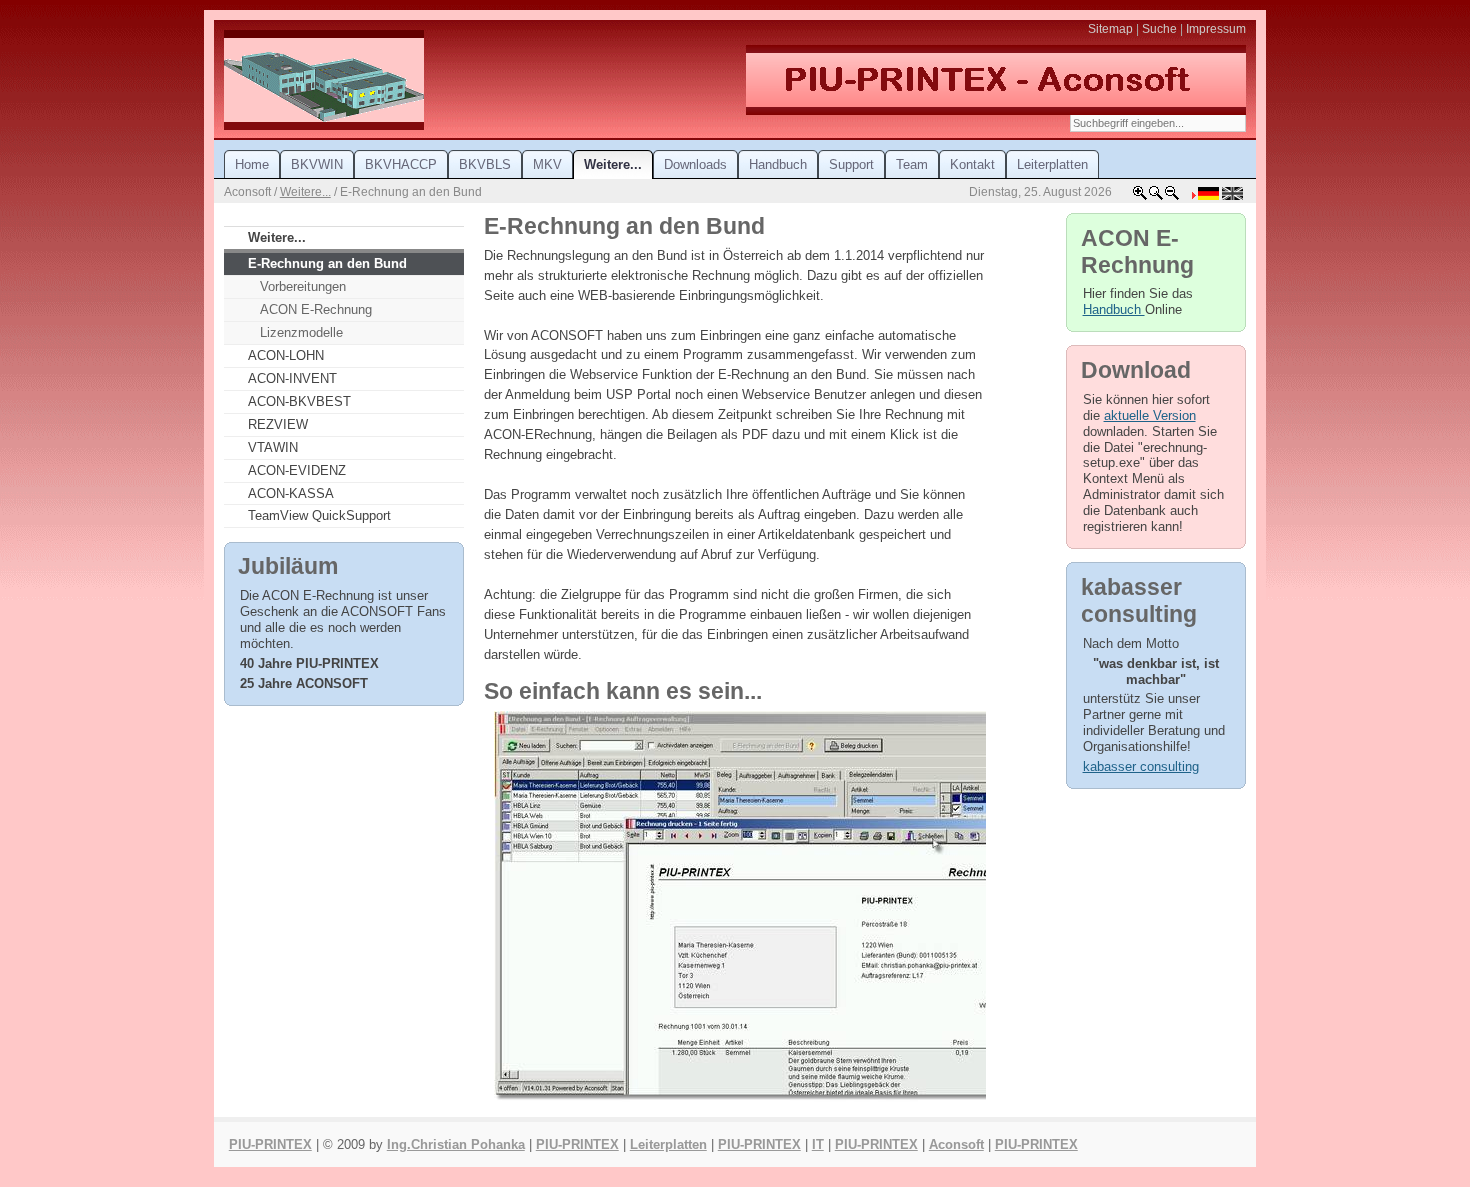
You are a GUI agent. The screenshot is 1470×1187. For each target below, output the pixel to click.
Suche (1159, 29)
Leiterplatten (668, 1144)
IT (818, 1144)
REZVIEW (278, 424)
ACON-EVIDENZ (297, 470)
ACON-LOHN (286, 355)
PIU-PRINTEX (270, 1144)
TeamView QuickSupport (319, 515)
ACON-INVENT (292, 378)
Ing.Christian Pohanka (456, 1144)
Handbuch (1114, 309)
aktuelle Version (1150, 415)
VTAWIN (273, 447)
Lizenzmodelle (301, 332)
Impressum (1216, 29)
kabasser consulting (1141, 766)
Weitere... (305, 192)
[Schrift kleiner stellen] (1172, 197)
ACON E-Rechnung (316, 309)
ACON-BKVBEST (299, 401)
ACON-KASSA (291, 493)
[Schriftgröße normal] (1156, 197)
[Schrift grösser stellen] (1140, 197)
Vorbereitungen (303, 286)
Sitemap (1110, 29)
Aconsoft (956, 1144)
